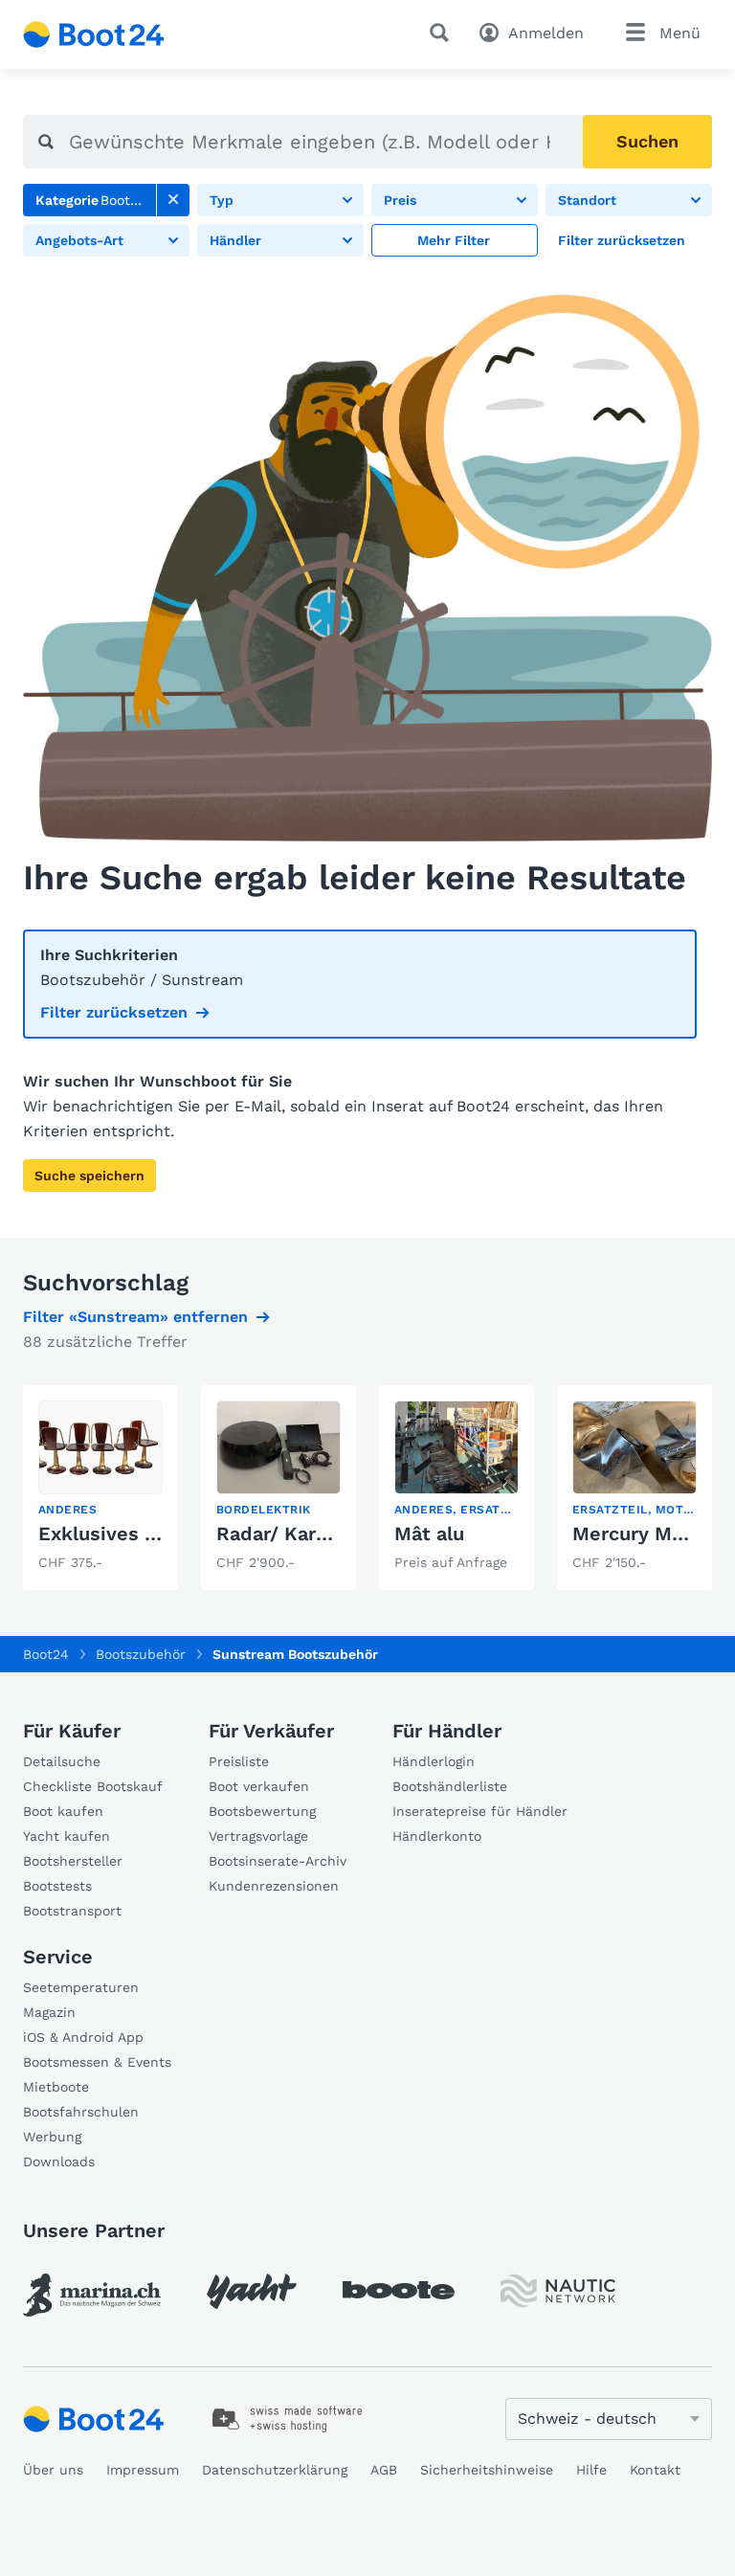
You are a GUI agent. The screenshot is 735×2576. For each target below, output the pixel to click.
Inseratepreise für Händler (480, 1811)
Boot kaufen (63, 1811)
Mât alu (429, 1534)
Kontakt (655, 2470)
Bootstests (57, 1886)
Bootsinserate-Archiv (278, 1861)
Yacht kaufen (67, 1836)
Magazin (49, 2012)
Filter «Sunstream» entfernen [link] (135, 1317)
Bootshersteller (73, 1861)
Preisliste (239, 1761)
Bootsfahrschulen (81, 2112)
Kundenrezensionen (274, 1886)
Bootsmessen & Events (97, 2062)
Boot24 (46, 1654)
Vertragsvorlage (258, 1836)
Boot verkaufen (259, 1786)
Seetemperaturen (81, 1987)
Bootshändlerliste (450, 1786)
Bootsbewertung (262, 1811)
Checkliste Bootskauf (93, 1786)
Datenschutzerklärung (275, 2470)
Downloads (59, 2162)
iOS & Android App (83, 2037)
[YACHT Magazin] (252, 2291)
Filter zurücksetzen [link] (114, 1012)
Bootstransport (72, 1911)
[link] (173, 200)
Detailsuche (62, 1761)
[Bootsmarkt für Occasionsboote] (94, 34)
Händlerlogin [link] (434, 1761)
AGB (384, 2470)
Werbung (52, 2137)
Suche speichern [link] (89, 1176)
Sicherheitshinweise (487, 2470)
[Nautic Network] (558, 2291)
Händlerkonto (437, 1836)
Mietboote (56, 2087)
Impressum (143, 2470)
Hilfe (591, 2470)
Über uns (53, 2470)
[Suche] (443, 33)
